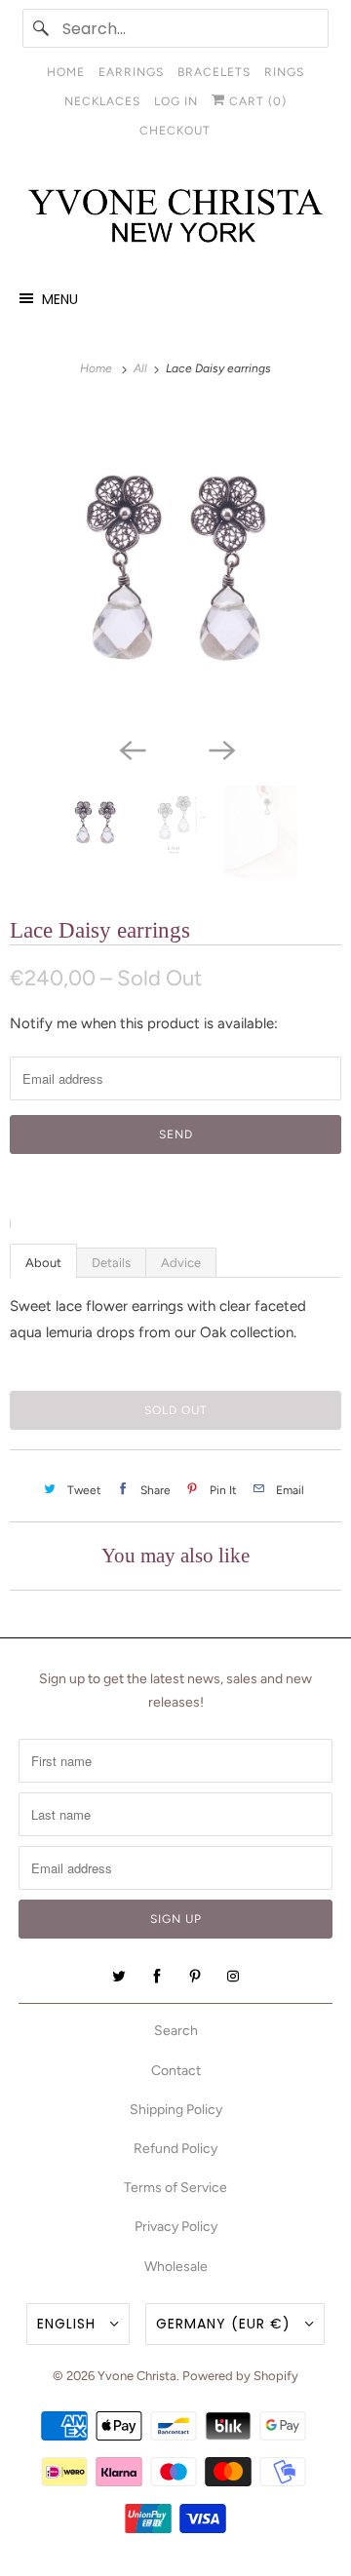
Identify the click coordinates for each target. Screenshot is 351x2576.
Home (66, 72)
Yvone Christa (137, 2376)
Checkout (175, 131)
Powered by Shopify (240, 2376)
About (43, 1263)
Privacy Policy (176, 2227)
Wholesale (176, 2267)
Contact (176, 2071)
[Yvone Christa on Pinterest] (195, 1977)
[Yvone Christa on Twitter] (119, 1977)
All (142, 368)
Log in (176, 101)
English (69, 2324)
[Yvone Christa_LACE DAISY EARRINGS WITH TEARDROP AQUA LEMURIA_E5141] (175, 566)
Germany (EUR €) (226, 2324)
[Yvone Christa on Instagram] (233, 1977)
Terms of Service (175, 2188)
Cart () (256, 101)
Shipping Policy (176, 2110)
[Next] (220, 749)
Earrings (131, 72)
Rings (284, 72)
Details (111, 1263)
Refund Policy (175, 2149)
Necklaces (102, 101)
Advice (181, 1263)
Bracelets (214, 72)
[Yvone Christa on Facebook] (157, 1977)
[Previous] (131, 749)
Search (176, 2031)
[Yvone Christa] (175, 217)
